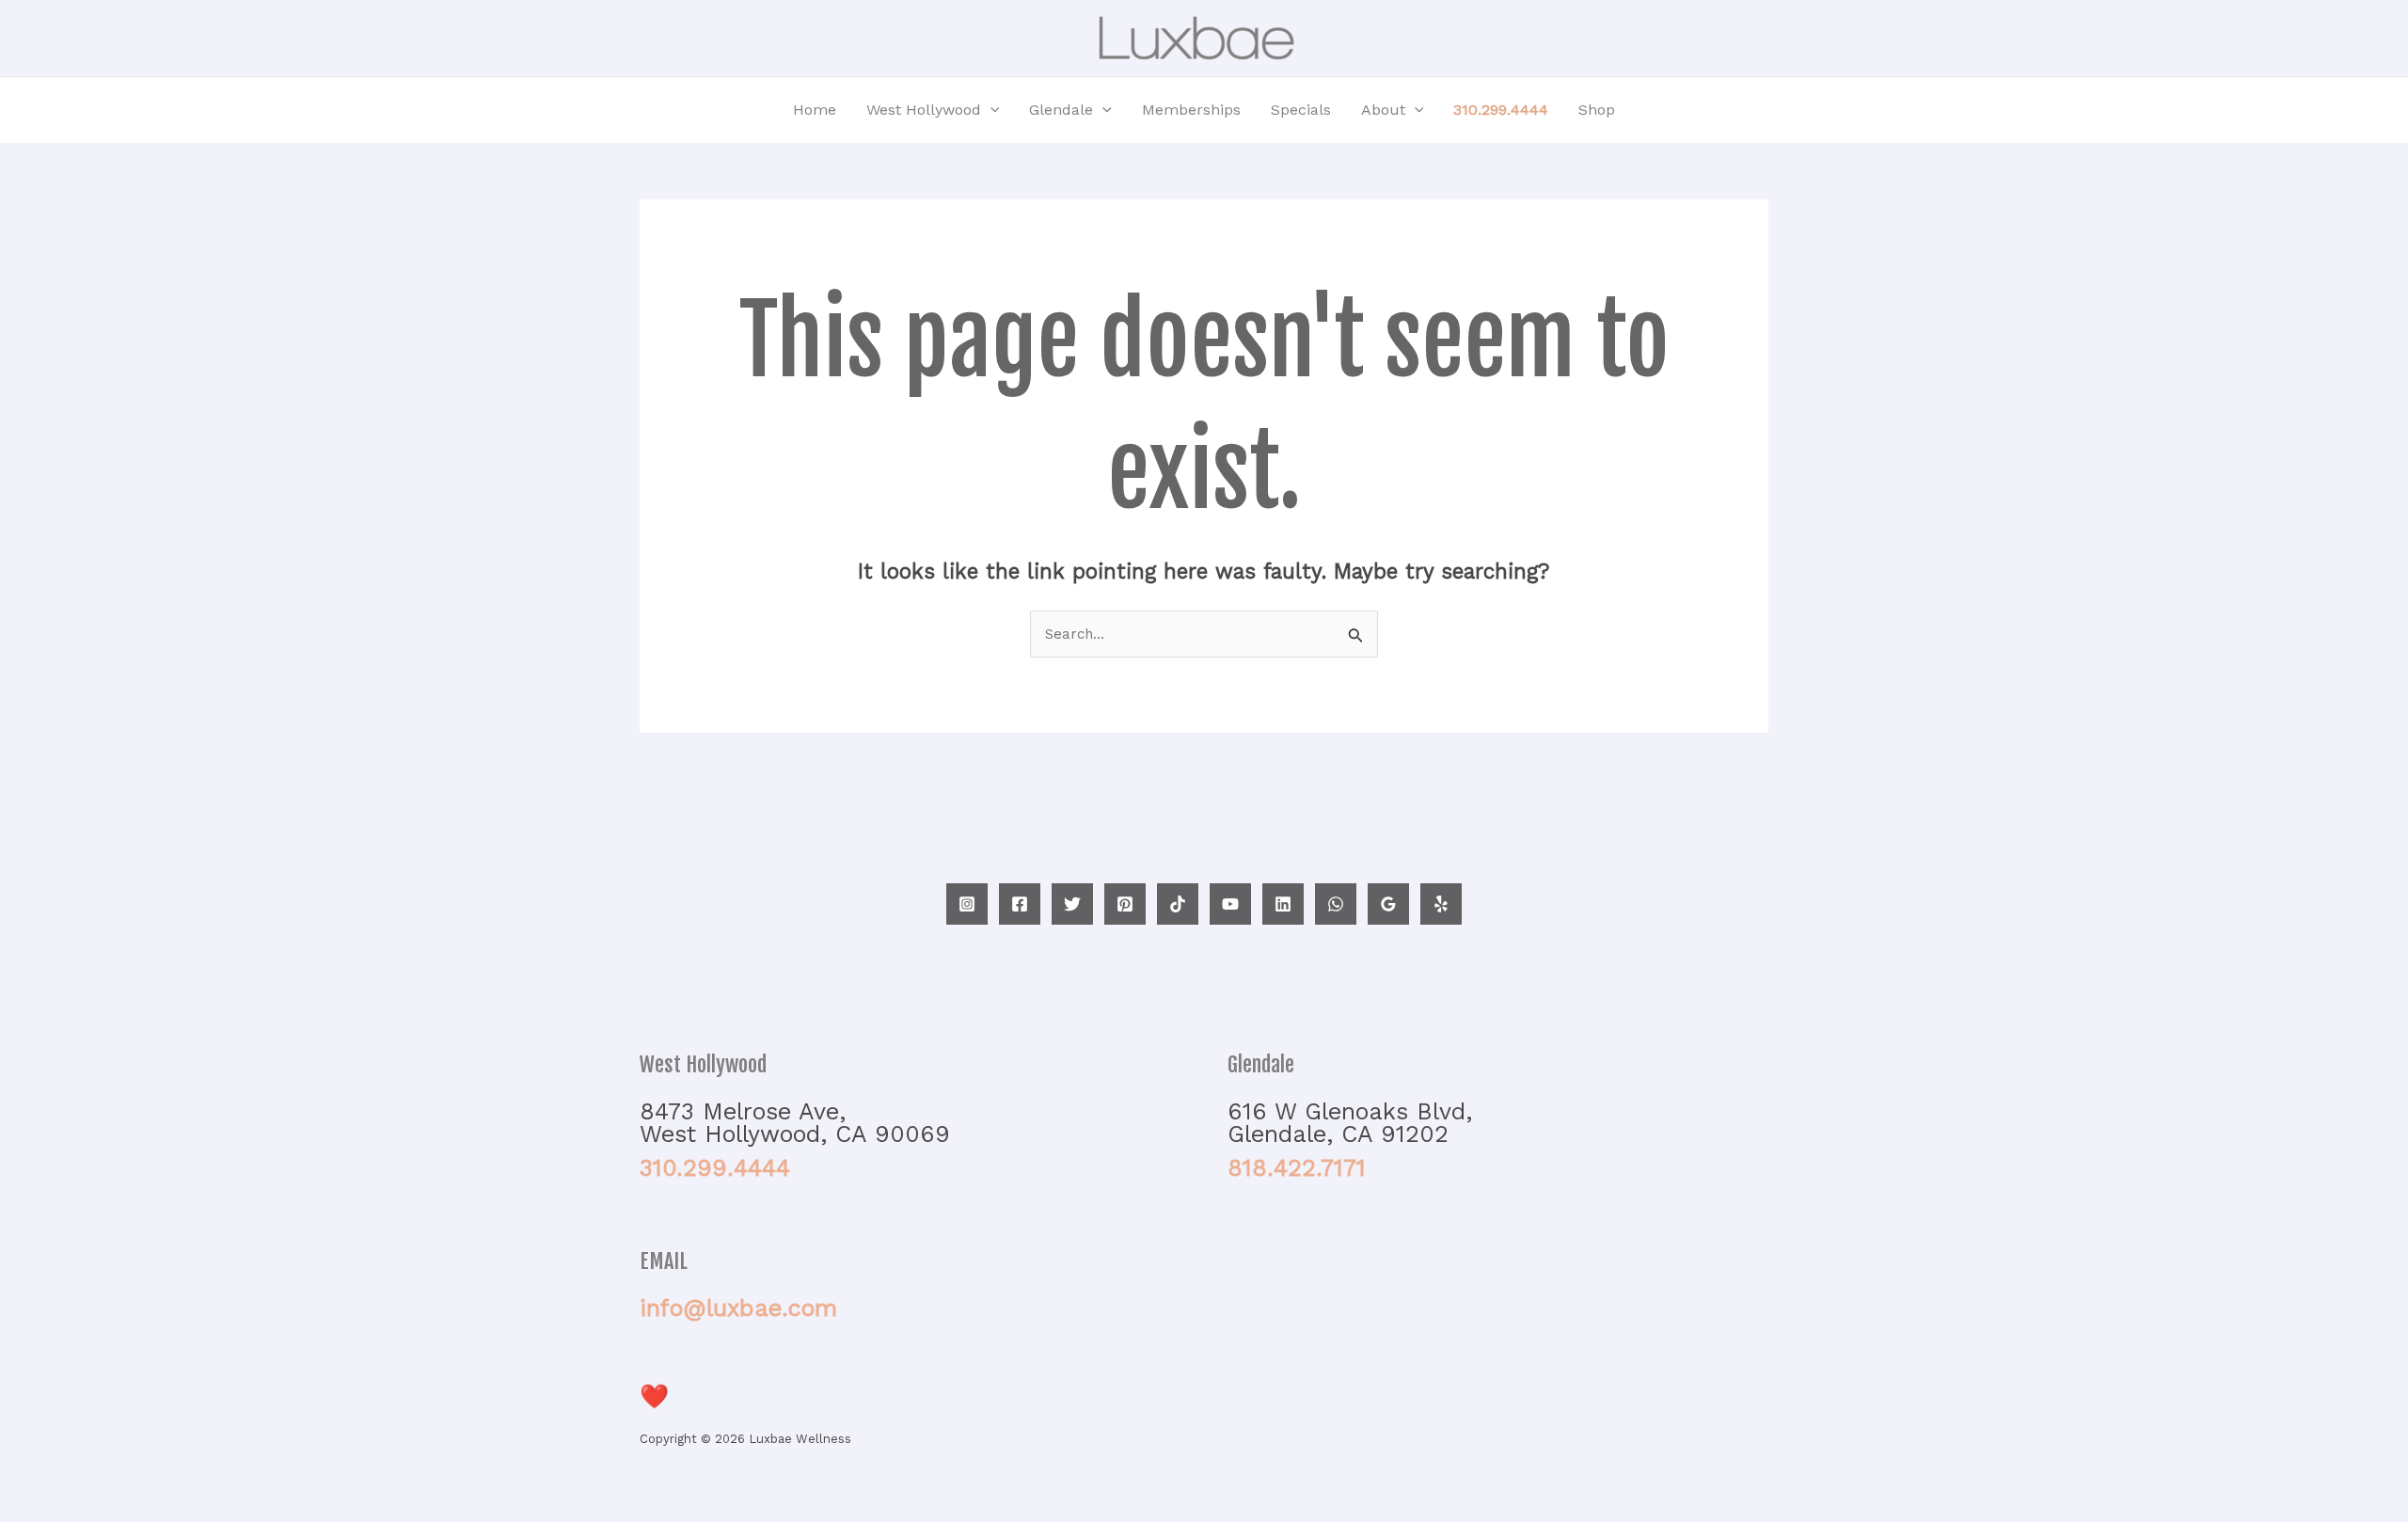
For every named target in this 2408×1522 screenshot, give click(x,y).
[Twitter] (1072, 904)
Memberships (1191, 110)
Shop (1597, 110)
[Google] (1388, 904)
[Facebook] (1020, 904)
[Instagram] (967, 904)
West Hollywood (924, 110)
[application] (990, 110)
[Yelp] (1441, 904)
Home (815, 110)
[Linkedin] (1283, 904)
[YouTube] (1230, 904)
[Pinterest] (1125, 904)
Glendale (1061, 110)
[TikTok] (1178, 904)
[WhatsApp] (1336, 904)
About (1383, 110)
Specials (1301, 110)
